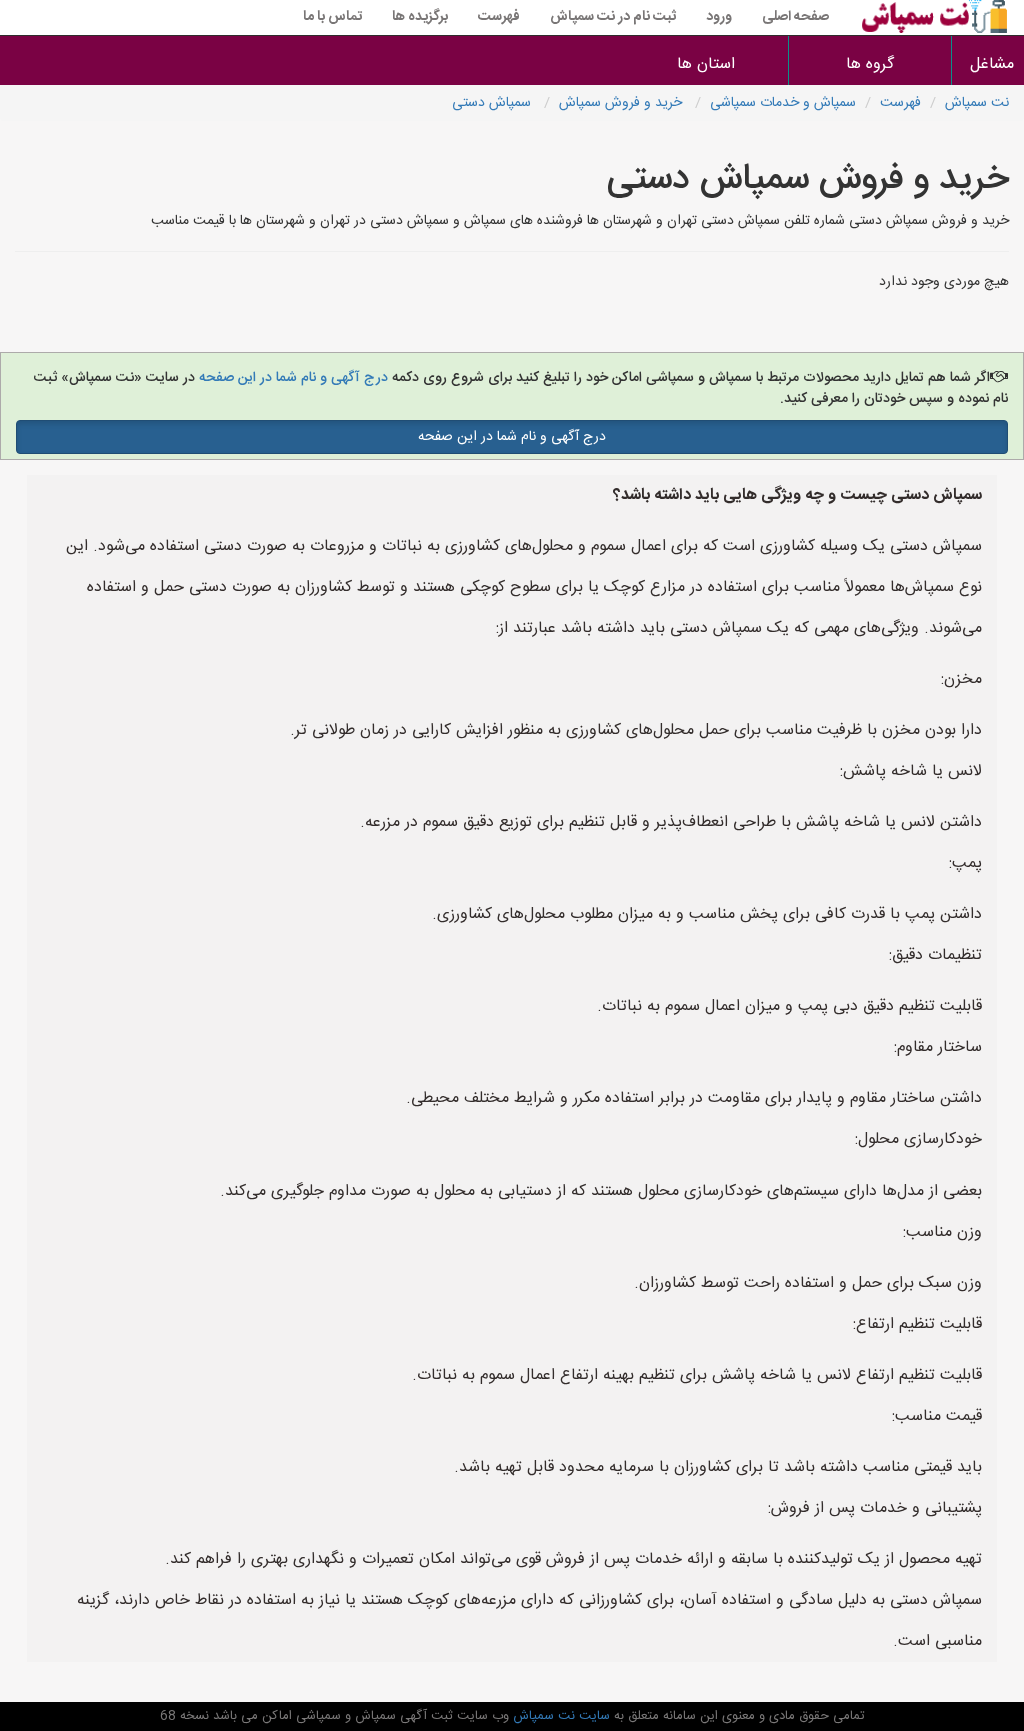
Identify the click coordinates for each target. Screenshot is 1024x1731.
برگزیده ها (420, 17)
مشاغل (992, 64)
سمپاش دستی (493, 103)
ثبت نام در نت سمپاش (613, 17)
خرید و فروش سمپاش (622, 103)
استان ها (706, 64)
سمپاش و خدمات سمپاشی (783, 103)
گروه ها (870, 64)
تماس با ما (332, 17)
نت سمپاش (977, 103)
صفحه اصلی (795, 17)
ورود (719, 17)
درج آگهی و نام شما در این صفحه (291, 378)
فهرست (499, 17)
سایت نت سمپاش (559, 1716)
